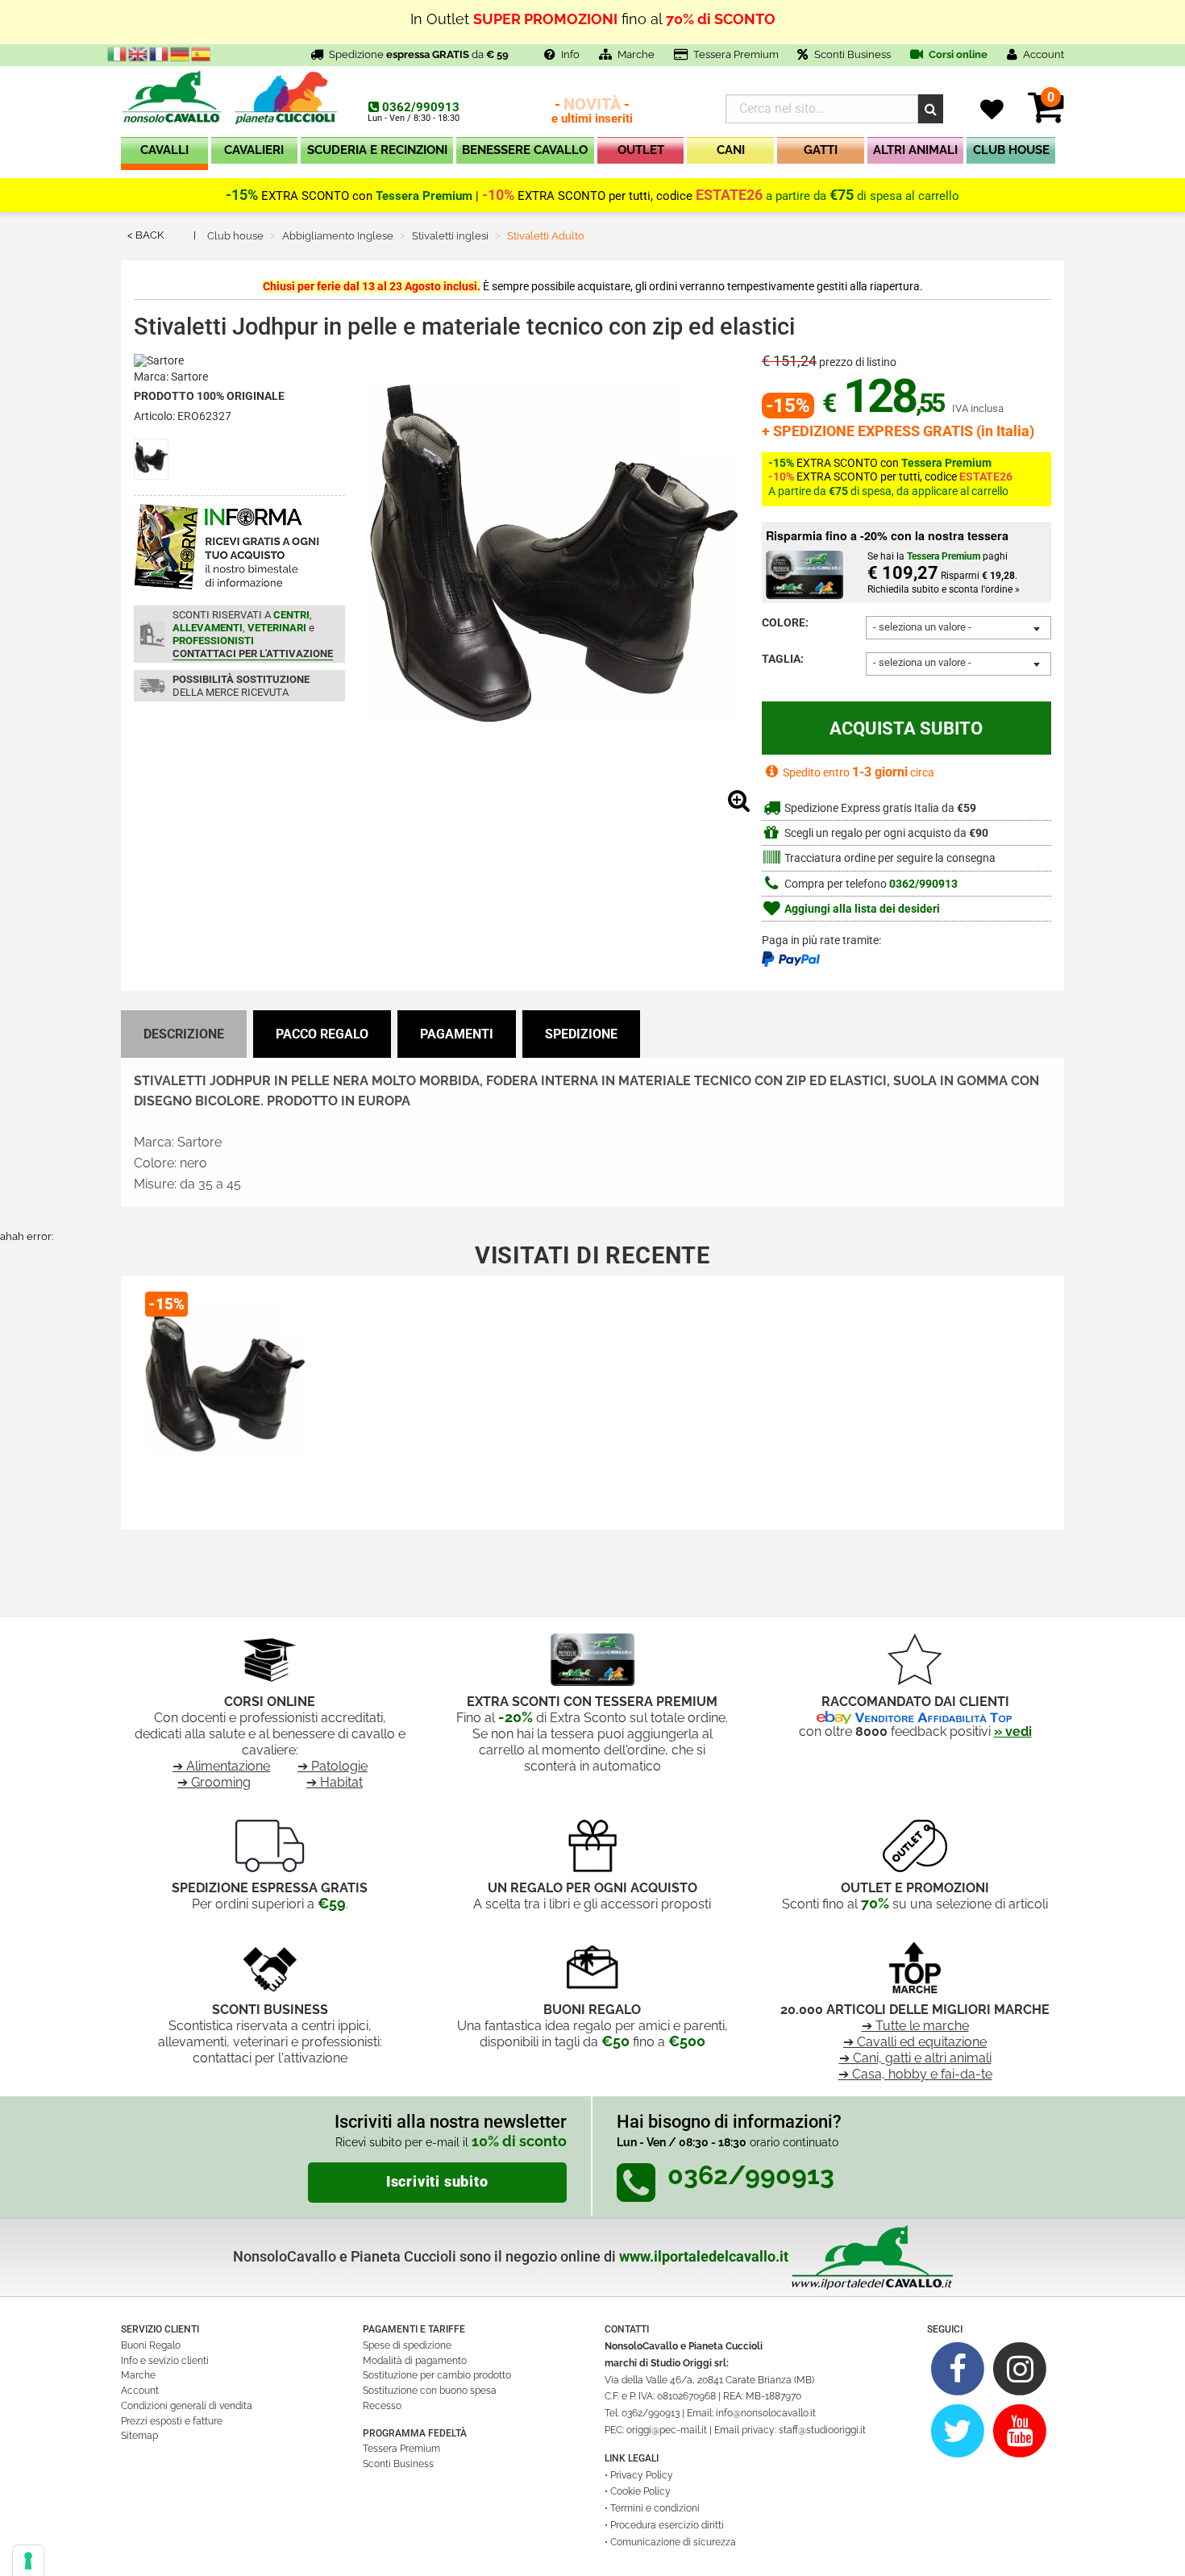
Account (140, 2391)
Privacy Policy (642, 2475)
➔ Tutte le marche (915, 2026)
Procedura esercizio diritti (667, 2525)
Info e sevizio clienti (165, 2361)
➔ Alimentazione (221, 1766)
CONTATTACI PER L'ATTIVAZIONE (253, 653)
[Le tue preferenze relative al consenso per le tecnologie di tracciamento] (28, 2561)
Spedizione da (419, 54)
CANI (731, 150)
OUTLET (641, 150)
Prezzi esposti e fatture (172, 2421)
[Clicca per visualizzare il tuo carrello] (1046, 117)
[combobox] (958, 628)
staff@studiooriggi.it (822, 2430)
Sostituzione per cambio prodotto (437, 2375)
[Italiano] (118, 53)
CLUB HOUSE (1011, 150)
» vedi (1013, 1731)
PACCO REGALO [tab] (322, 1034)
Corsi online (957, 54)
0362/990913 (421, 107)
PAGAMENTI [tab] (457, 1034)
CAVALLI (164, 150)
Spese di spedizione (407, 2345)
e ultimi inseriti (592, 112)
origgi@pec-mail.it (667, 2430)
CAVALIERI (254, 150)
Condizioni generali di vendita (187, 2406)
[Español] (202, 53)
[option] (225, 1396)
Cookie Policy (640, 2491)
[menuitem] (164, 154)
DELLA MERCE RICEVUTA (241, 686)
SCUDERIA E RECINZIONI (377, 150)
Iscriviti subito (437, 2182)
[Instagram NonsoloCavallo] (1020, 2368)
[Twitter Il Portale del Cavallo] (958, 2430)
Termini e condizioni (655, 2508)
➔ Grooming (214, 1782)
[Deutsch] (181, 53)
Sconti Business (852, 54)
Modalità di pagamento (415, 2361)
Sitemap (139, 2436)
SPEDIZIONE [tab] (581, 1034)
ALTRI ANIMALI (915, 150)
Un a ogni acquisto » (592, 29)
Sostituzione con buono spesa (430, 2391)
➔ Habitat (335, 1782)
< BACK (146, 235)
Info (570, 54)
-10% (498, 195)
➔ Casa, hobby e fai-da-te (915, 2074)
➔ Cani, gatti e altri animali (915, 2058)
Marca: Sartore (171, 377)
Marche (636, 54)
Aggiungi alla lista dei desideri (861, 909)
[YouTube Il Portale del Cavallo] (1020, 2430)
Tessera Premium (736, 54)
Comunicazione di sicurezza (673, 2542)
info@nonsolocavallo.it (766, 2413)
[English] (139, 53)
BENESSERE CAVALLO (525, 150)
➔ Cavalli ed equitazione (915, 2042)
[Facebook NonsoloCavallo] (958, 2368)
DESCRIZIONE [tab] (184, 1034)
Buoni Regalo (151, 2345)
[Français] (160, 53)
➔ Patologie (333, 1766)
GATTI (821, 150)
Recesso (382, 2406)
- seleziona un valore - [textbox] (922, 627)
